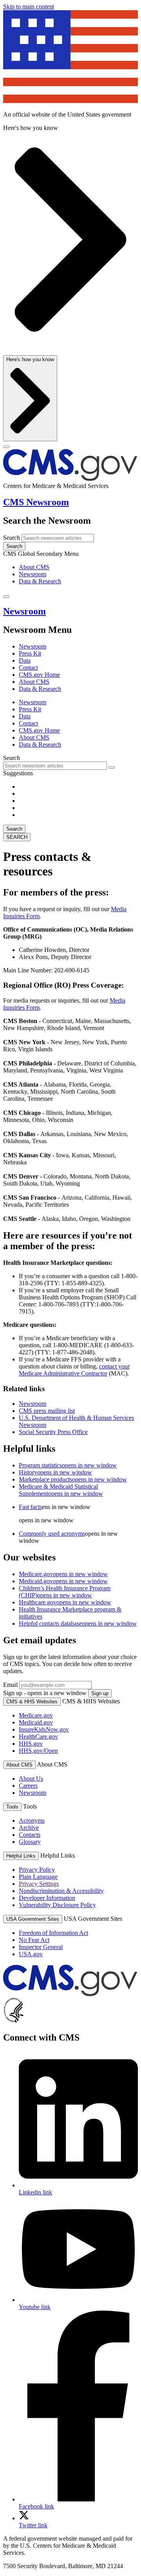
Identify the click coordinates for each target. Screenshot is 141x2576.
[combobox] (55, 766)
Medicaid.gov (63, 1581)
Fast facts (30, 1507)
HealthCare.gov (38, 1737)
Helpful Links (21, 1856)
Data (25, 660)
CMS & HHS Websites (32, 1702)
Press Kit (30, 653)
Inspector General (41, 1947)
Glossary (30, 1842)
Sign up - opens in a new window (45, 1693)
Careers (28, 1786)
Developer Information (47, 1898)
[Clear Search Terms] (112, 767)
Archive (29, 1828)
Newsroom (33, 574)
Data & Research (40, 581)
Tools (12, 1807)
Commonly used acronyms (52, 1534)
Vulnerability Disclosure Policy (57, 1905)
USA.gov (31, 1954)
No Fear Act (34, 1940)
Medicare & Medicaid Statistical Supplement (61, 1490)
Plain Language (38, 1877)
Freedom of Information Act (53, 1933)
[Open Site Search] (6, 597)
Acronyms (32, 1821)
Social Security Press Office (53, 1432)
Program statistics (68, 1465)
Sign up (100, 1693)
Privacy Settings (39, 1884)
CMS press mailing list (47, 1411)
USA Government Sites (33, 1919)
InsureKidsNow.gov (44, 1729)
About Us (31, 1779)
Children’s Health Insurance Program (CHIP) (65, 1592)
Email (10, 1685)
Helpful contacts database (78, 1623)
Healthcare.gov (65, 1602)
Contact (28, 668)
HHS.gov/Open (38, 1751)
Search (12, 538)
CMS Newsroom (36, 502)
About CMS (34, 567)
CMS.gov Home (39, 675)
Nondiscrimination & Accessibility (61, 1891)
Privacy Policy (37, 1870)
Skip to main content (29, 6)
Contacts (30, 1835)
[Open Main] (6, 447)
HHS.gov (31, 1744)
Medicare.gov (63, 1574)
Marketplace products (73, 1479)
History (55, 1472)
